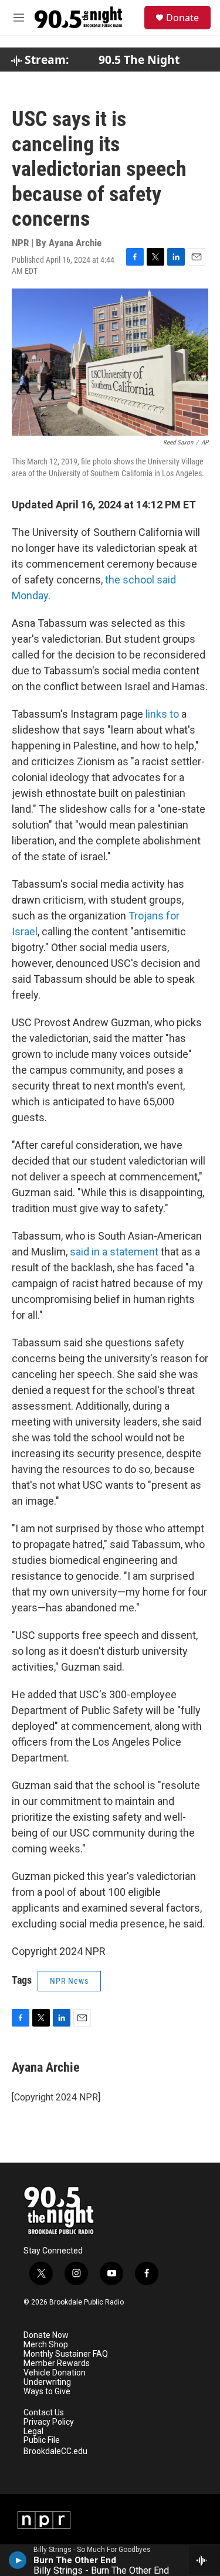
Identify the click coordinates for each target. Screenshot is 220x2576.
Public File (42, 2440)
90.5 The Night (139, 60)
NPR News (69, 1981)
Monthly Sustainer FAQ (66, 2354)
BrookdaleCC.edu (55, 2451)
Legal (33, 2431)
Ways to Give (47, 2392)
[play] (18, 2560)
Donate (182, 18)
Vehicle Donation (55, 2373)
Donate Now (46, 2335)
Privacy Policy (49, 2422)
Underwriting (47, 2382)
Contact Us (44, 2413)
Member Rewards (57, 2363)
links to (162, 714)
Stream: (45, 60)
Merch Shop (46, 2345)
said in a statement (115, 1252)
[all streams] (204, 2560)
